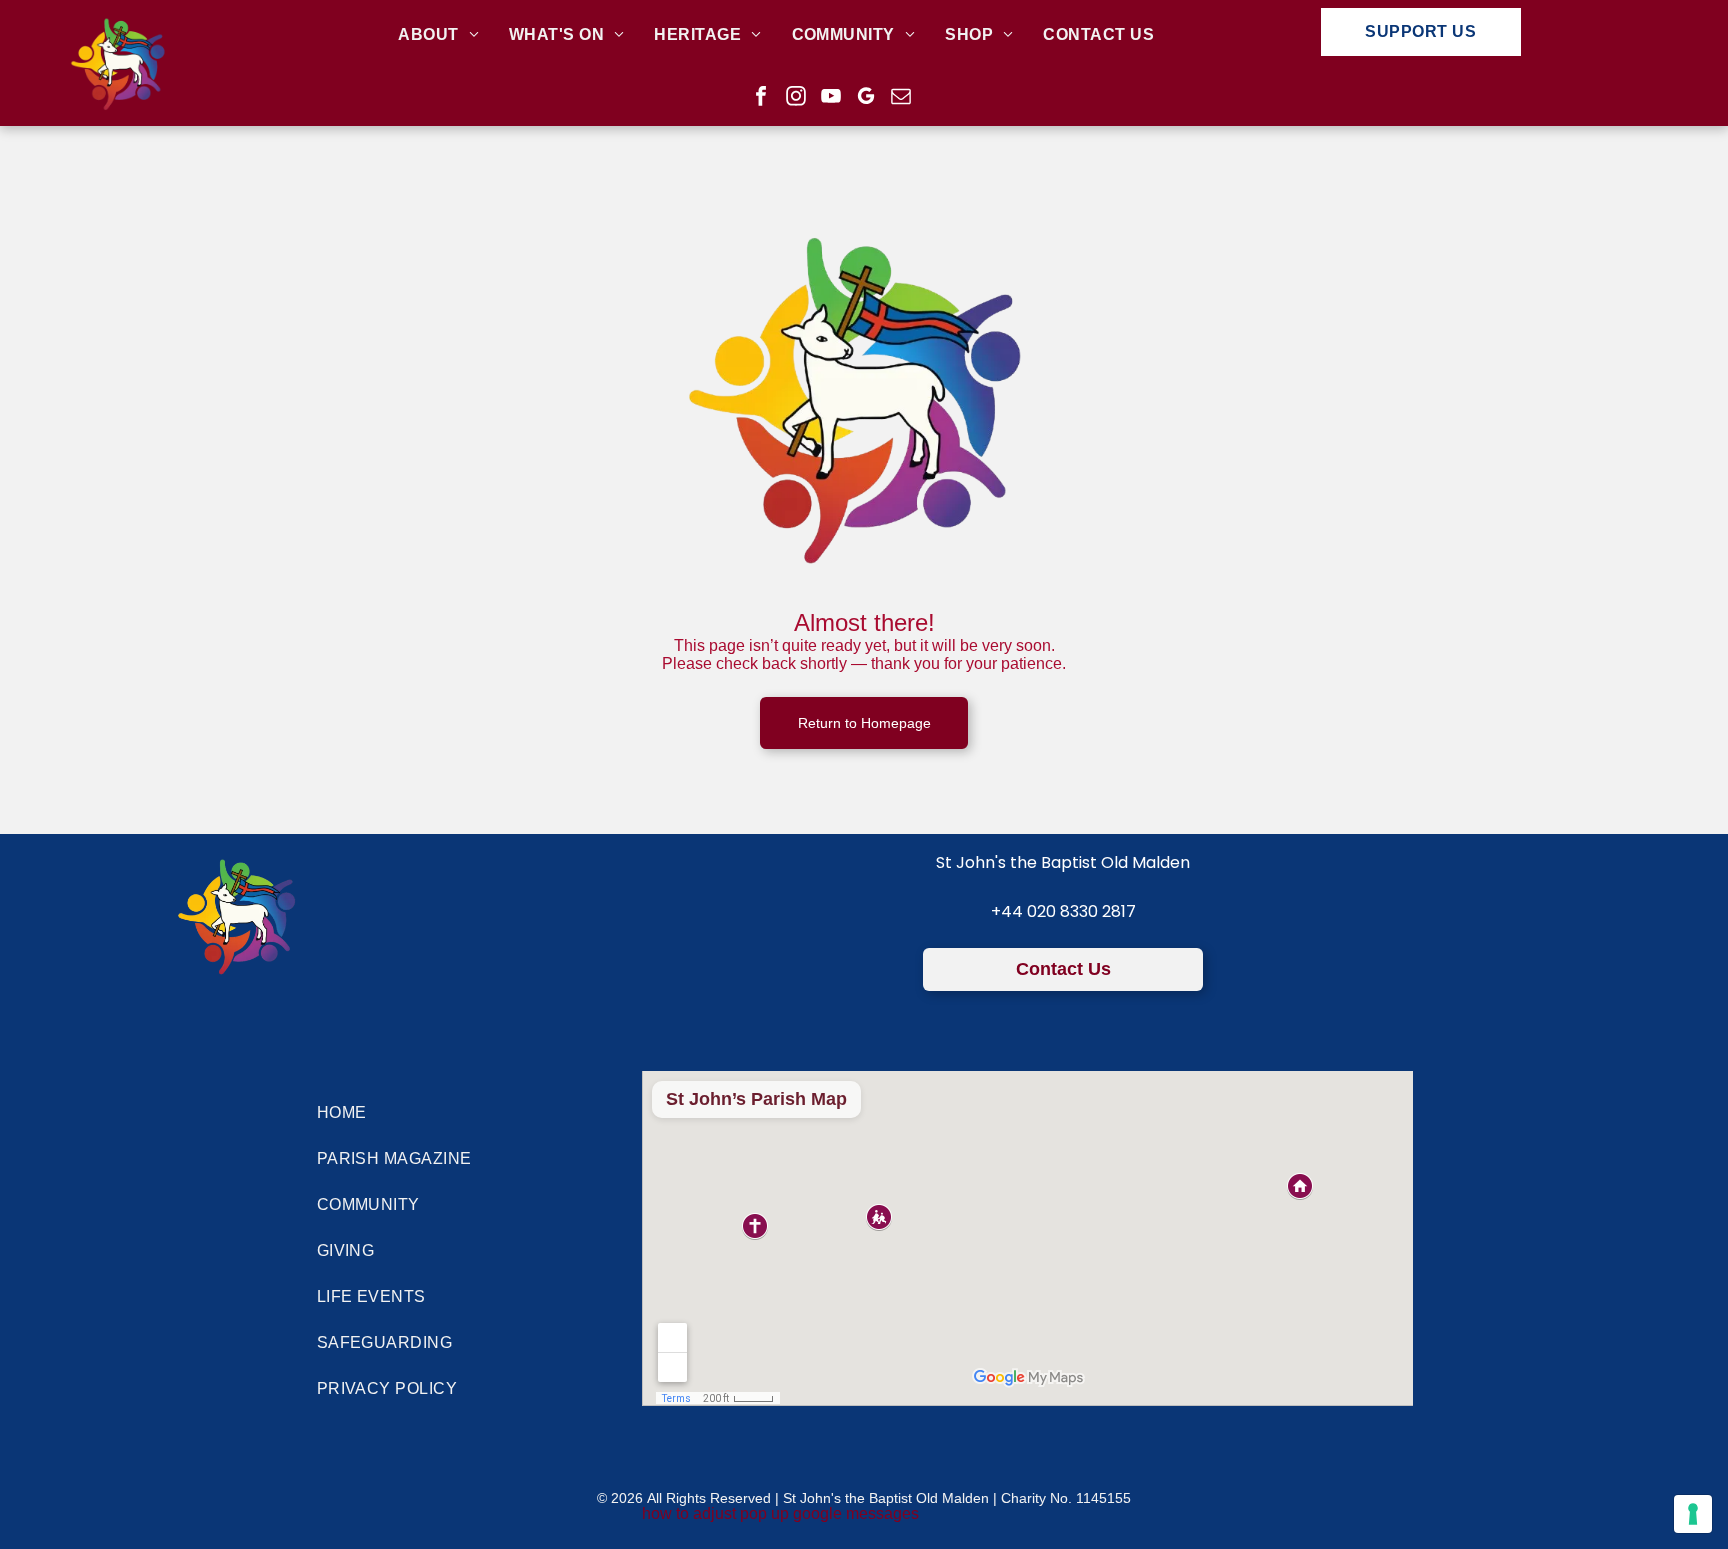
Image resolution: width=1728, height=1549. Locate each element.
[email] (901, 98)
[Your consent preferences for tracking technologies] (1693, 1514)
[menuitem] (438, 35)
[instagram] (796, 98)
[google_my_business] (866, 98)
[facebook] (761, 98)
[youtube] (831, 98)
